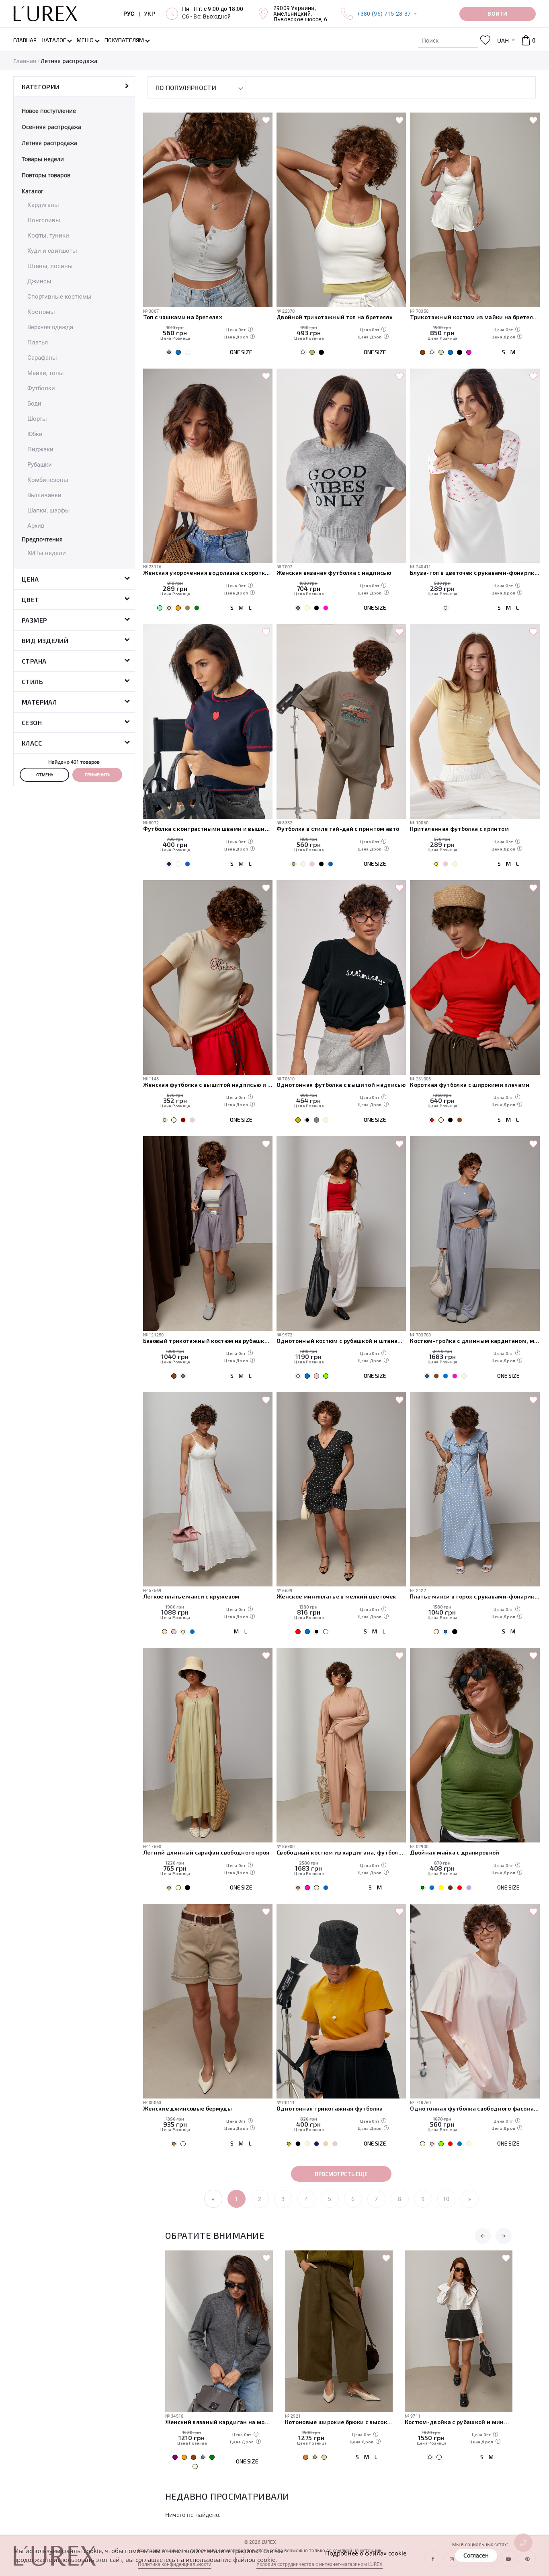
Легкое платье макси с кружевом (191, 1596)
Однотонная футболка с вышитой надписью (341, 1085)
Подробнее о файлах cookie (366, 2553)
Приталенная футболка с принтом (459, 829)
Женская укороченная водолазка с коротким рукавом (208, 573)
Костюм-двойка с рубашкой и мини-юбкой (364, 2422)
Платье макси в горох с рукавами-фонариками (475, 1596)
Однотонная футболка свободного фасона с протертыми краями (475, 2108)
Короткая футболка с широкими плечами (470, 1085)
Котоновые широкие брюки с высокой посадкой (244, 2422)
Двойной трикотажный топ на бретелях (335, 317)
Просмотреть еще (341, 2174)
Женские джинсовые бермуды (188, 2108)
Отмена (45, 775)
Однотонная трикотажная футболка (330, 2108)
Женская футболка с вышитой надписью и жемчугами (208, 1085)
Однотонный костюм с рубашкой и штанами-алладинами (341, 1341)
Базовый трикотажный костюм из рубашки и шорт (208, 1341)
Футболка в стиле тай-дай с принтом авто (338, 829)
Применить (97, 775)
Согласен (476, 2555)
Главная (25, 61)
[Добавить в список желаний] (266, 121)
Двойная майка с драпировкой (455, 1852)
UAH (503, 40)
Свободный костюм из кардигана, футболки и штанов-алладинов (341, 1852)
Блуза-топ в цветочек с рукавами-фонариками (475, 573)
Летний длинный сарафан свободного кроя (206, 1852)
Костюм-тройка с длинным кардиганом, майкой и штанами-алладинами (475, 1341)
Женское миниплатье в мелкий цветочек (336, 1596)
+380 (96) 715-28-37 (384, 14)
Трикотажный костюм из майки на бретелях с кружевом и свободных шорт (475, 317)
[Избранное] (485, 40)
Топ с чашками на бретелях (183, 317)
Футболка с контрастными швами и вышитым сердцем (208, 829)
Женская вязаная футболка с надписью (334, 573)
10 (446, 2199)
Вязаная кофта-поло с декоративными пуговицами (483, 2422)
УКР (150, 14)
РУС (129, 14)
